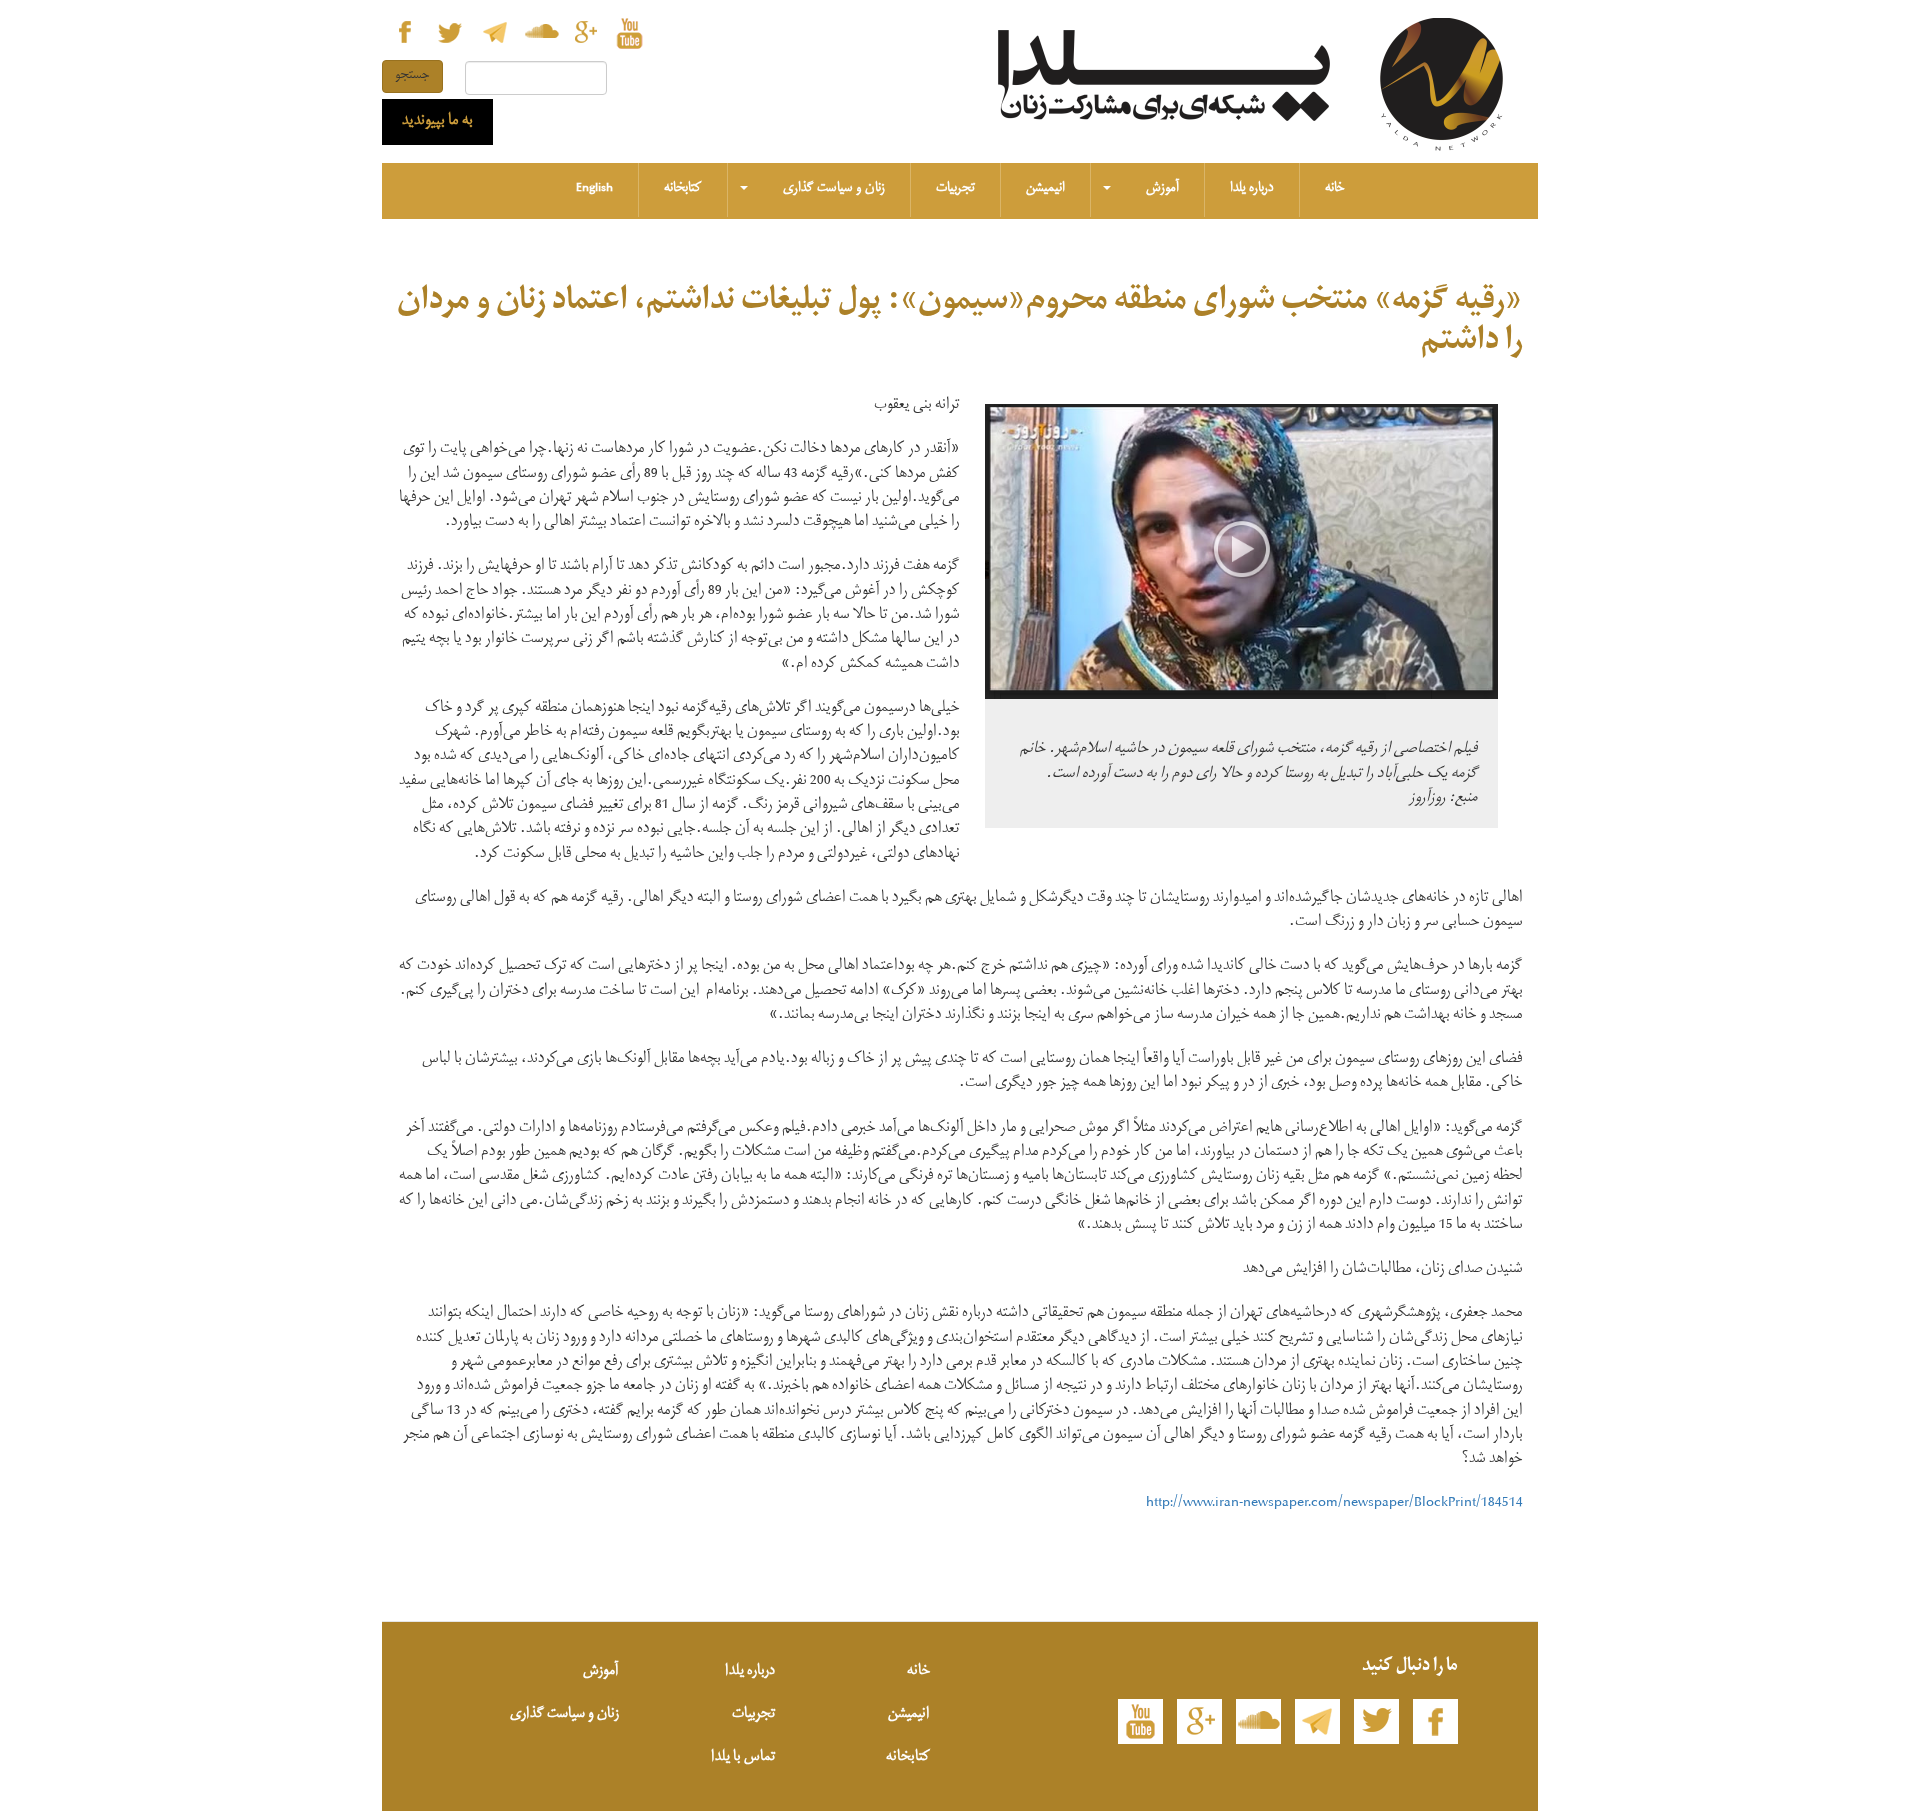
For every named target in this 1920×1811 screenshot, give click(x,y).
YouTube (629, 32)
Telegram (494, 32)
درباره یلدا (1252, 189)
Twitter (449, 32)
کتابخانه (683, 189)
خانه (1335, 189)
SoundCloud (539, 32)
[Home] (1449, 86)
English (594, 189)
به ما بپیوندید (437, 122)
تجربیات (955, 189)
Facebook (404, 32)
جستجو (412, 76)
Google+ (584, 32)
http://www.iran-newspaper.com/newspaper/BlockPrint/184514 (1334, 1504)
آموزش (1162, 189)
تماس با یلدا (743, 1758)
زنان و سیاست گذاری (834, 189)
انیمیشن (1045, 189)
